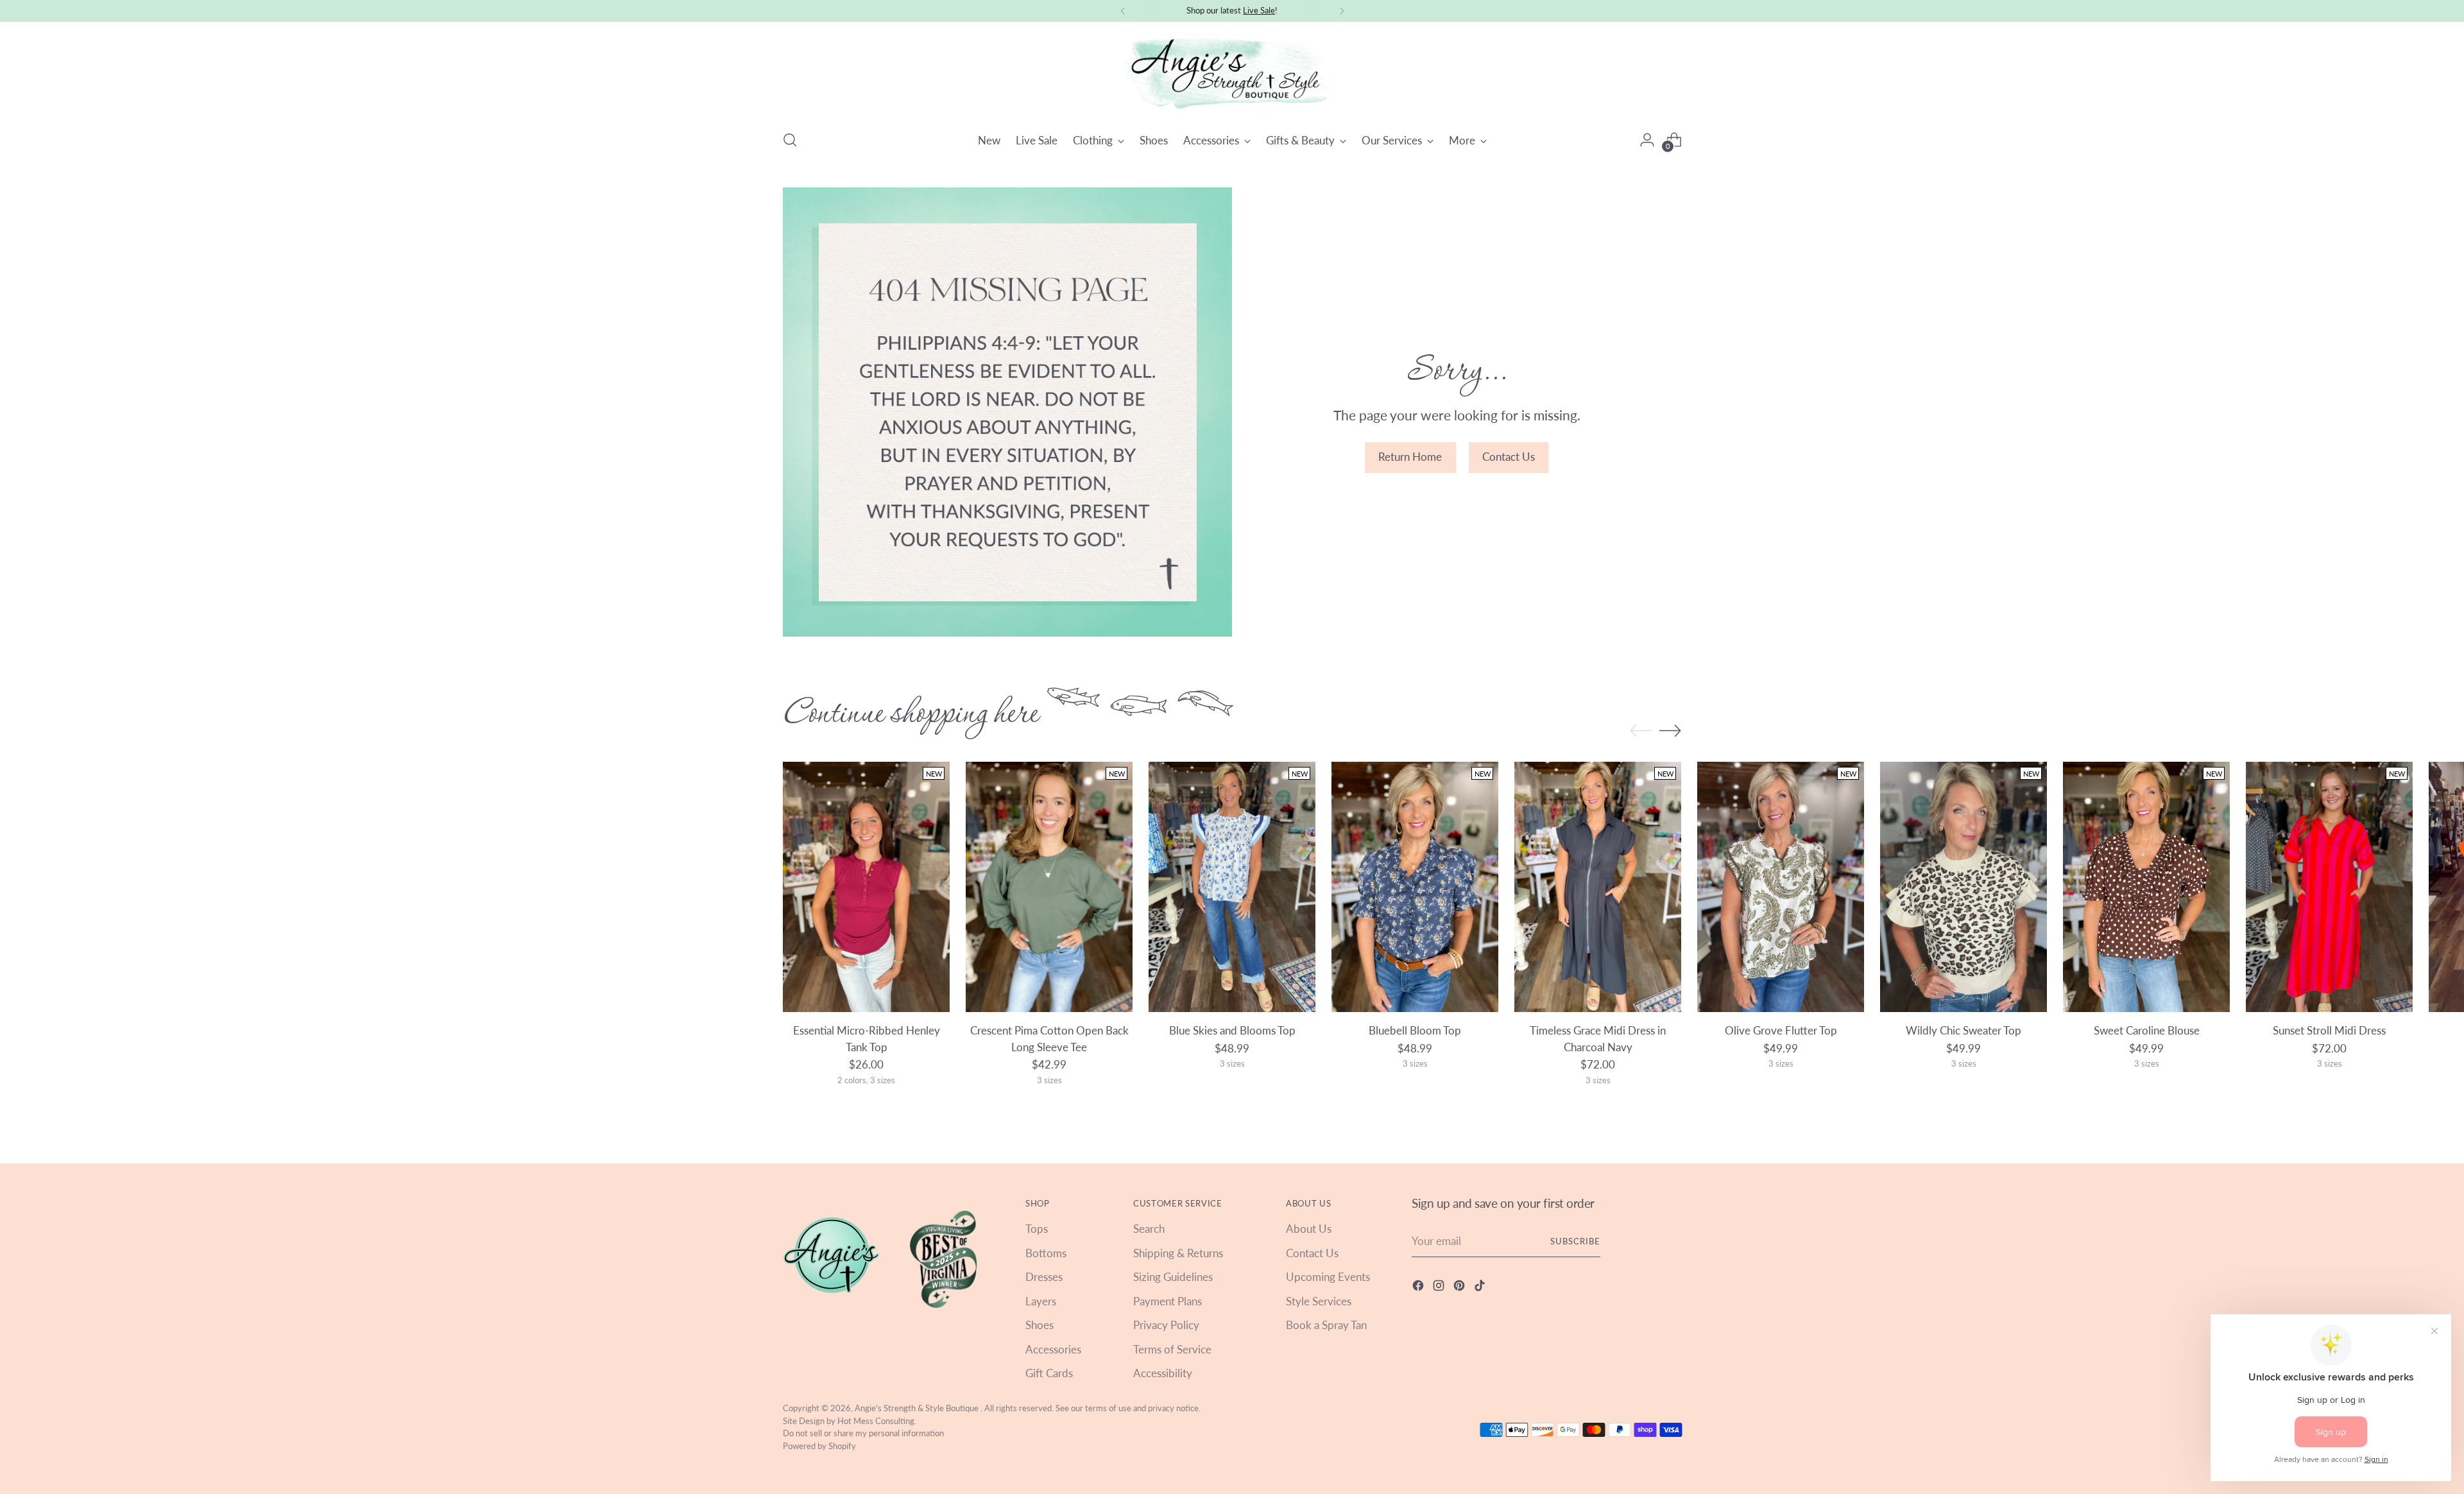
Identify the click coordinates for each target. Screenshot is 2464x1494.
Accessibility (1163, 1373)
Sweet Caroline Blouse (2147, 1030)
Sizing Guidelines (1173, 1277)
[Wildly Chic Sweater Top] (1964, 887)
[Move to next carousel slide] (1670, 730)
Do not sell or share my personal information (863, 1433)
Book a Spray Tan (1326, 1325)
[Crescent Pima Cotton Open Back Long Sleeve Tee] (1049, 887)
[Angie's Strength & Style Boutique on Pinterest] (1460, 1288)
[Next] (1342, 11)
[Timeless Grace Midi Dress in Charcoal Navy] (1598, 887)
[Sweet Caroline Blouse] (2146, 887)
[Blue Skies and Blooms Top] (1232, 887)
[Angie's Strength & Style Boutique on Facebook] (1419, 1288)
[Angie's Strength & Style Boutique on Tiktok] (1481, 1288)
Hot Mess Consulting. (877, 1421)
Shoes (1039, 1325)
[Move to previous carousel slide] (1641, 731)
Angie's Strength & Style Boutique (918, 1408)
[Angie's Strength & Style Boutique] (1232, 74)
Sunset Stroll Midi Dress (2329, 1030)
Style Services (1319, 1301)
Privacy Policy (1166, 1325)
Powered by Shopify (819, 1446)
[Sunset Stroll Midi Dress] (2329, 887)
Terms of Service (1172, 1349)
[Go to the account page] (1647, 140)
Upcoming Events (1328, 1277)
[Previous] (1123, 11)
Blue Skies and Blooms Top (1232, 1030)
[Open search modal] (790, 140)
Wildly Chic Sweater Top (1964, 1030)
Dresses (1044, 1277)
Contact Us (1312, 1253)
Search (1149, 1229)
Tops (1037, 1229)
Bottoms (1046, 1253)
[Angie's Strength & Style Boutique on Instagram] (1440, 1288)
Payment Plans (1168, 1301)
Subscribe (1575, 1241)
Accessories (1053, 1349)
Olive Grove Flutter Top (1781, 1030)
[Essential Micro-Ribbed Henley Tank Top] (866, 887)
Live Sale (1259, 10)
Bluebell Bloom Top (1415, 1030)
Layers (1041, 1301)
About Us (1309, 1229)
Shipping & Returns (1178, 1253)
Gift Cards (1049, 1373)
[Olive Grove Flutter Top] (1781, 887)
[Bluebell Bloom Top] (1415, 887)
